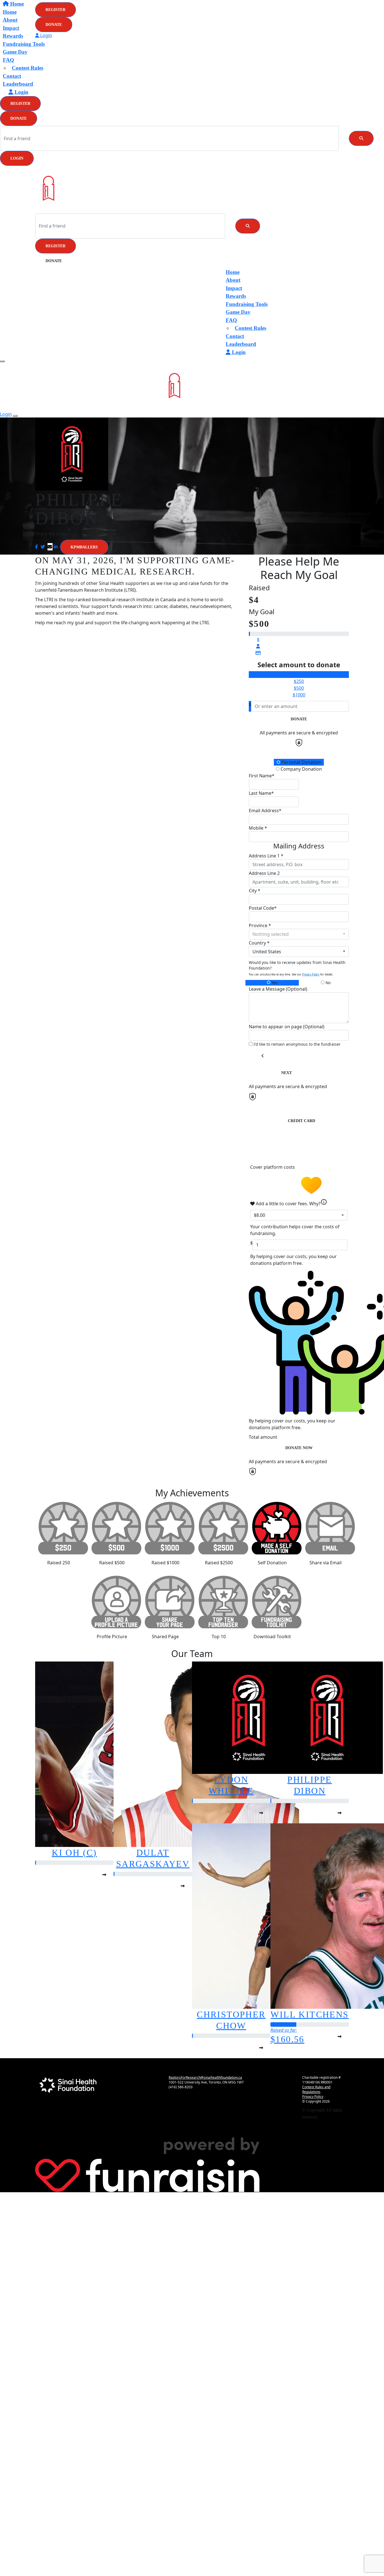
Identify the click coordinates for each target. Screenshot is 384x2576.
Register (20, 104)
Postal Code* (263, 908)
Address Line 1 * (266, 856)
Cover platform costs (273, 1167)
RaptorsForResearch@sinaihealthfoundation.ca (205, 2077)
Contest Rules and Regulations (316, 2089)
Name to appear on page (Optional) (287, 1027)
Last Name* (261, 793)
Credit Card (301, 1121)
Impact (234, 288)
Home (233, 272)
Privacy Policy (311, 974)
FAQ (8, 60)
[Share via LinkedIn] (56, 547)
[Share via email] (50, 547)
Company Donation (301, 769)
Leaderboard (18, 84)
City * (255, 891)
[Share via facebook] (37, 547)
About (233, 280)
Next (286, 1073)
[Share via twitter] (43, 547)
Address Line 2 (264, 873)
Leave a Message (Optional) (278, 989)
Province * (260, 925)
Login (17, 158)
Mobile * (258, 828)
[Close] (15, 416)
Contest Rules (28, 68)
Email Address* (265, 811)
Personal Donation (301, 762)
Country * (259, 943)
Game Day (15, 52)
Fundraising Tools (24, 44)
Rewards (236, 296)
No (327, 983)
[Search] (361, 138)
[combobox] (299, 934)
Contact (12, 76)
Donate (19, 118)
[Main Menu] (2, 361)
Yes (274, 983)
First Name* (262, 776)
